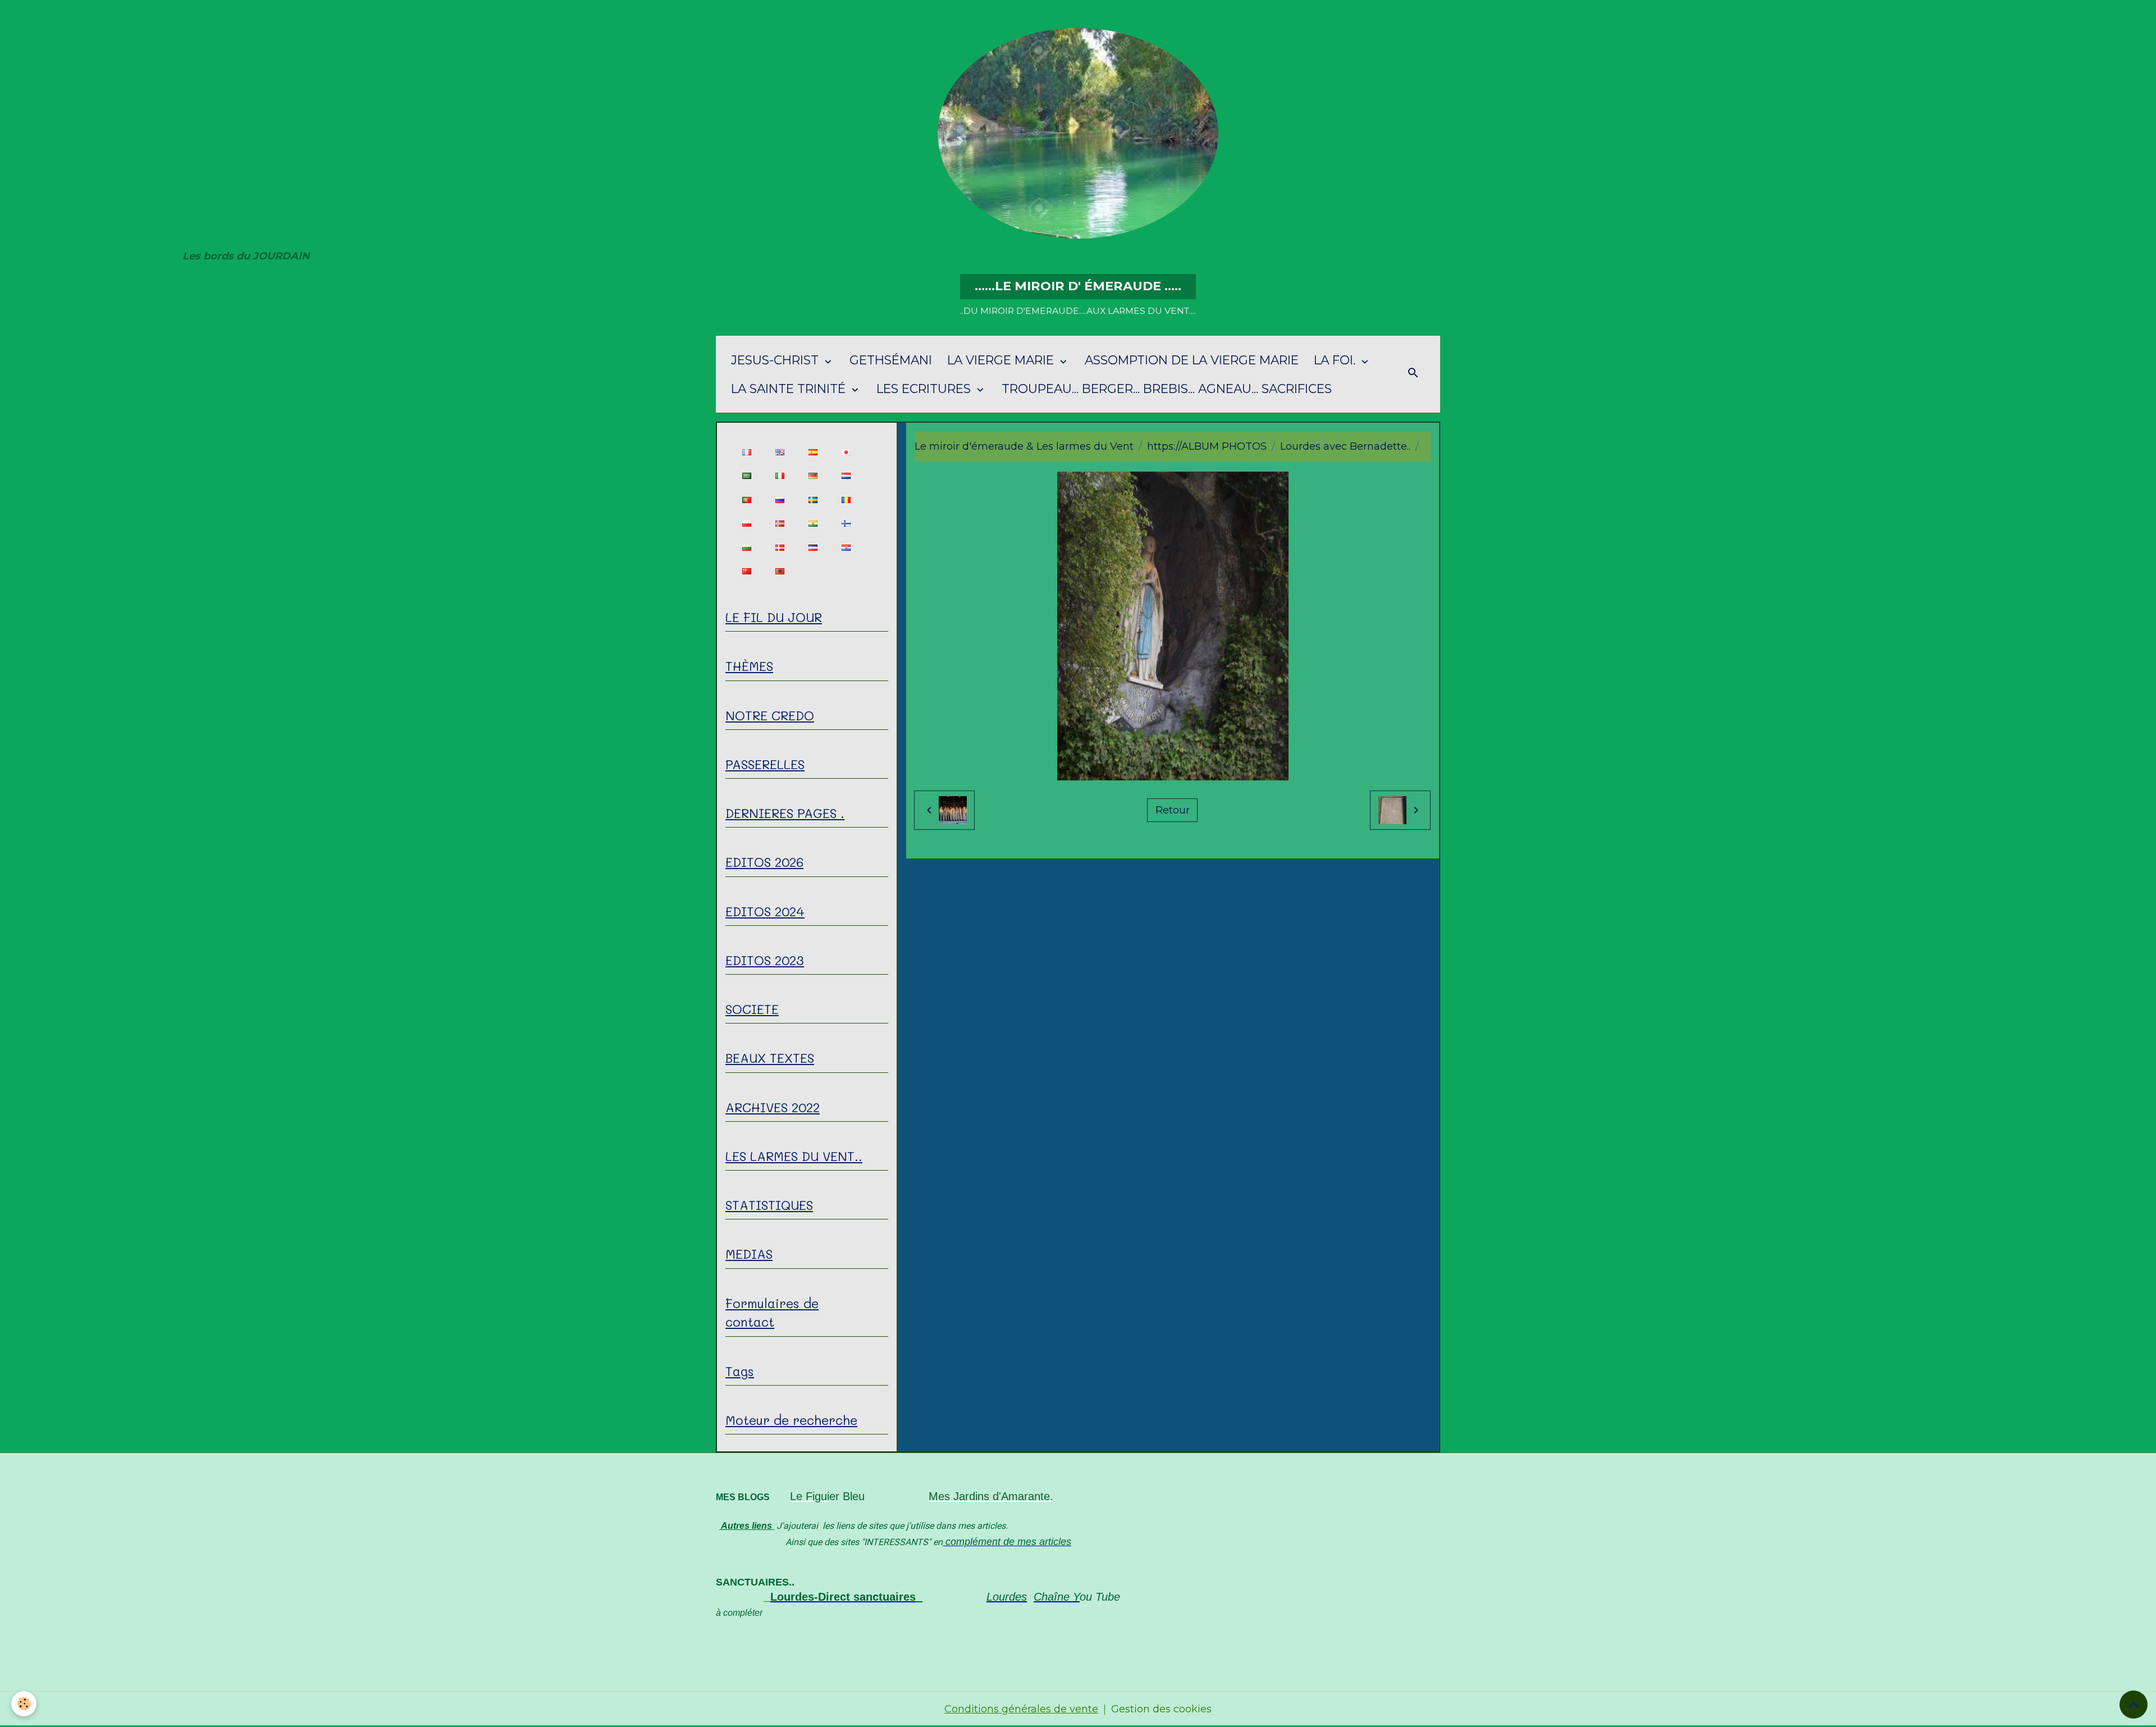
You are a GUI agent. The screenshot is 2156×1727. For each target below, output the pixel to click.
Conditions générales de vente (1021, 1709)
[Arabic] (746, 476)
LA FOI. (1336, 360)
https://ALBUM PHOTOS (1207, 446)
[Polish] (746, 524)
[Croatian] (846, 547)
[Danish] (780, 547)
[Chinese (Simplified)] (746, 571)
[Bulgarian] (746, 547)
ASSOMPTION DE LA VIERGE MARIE (1192, 360)
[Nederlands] (846, 476)
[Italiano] (780, 476)
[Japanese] (846, 452)
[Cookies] (24, 1704)
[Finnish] (846, 524)
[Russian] (780, 499)
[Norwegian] (780, 524)
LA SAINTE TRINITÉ (790, 389)
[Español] (813, 452)
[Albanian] (780, 571)
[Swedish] (813, 499)
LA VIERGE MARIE (1002, 360)
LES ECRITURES (925, 389)
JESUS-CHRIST (776, 360)
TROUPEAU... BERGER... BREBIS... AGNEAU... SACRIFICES (1167, 389)
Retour (1173, 810)
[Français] (746, 452)
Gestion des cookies (1161, 1709)
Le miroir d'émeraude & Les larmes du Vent (1024, 446)
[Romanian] (846, 499)
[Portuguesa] (746, 499)
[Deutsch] (813, 476)
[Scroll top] (2134, 1705)
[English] (780, 452)
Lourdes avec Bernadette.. (1345, 446)
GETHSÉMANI (891, 360)
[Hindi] (813, 524)
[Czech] (813, 547)
